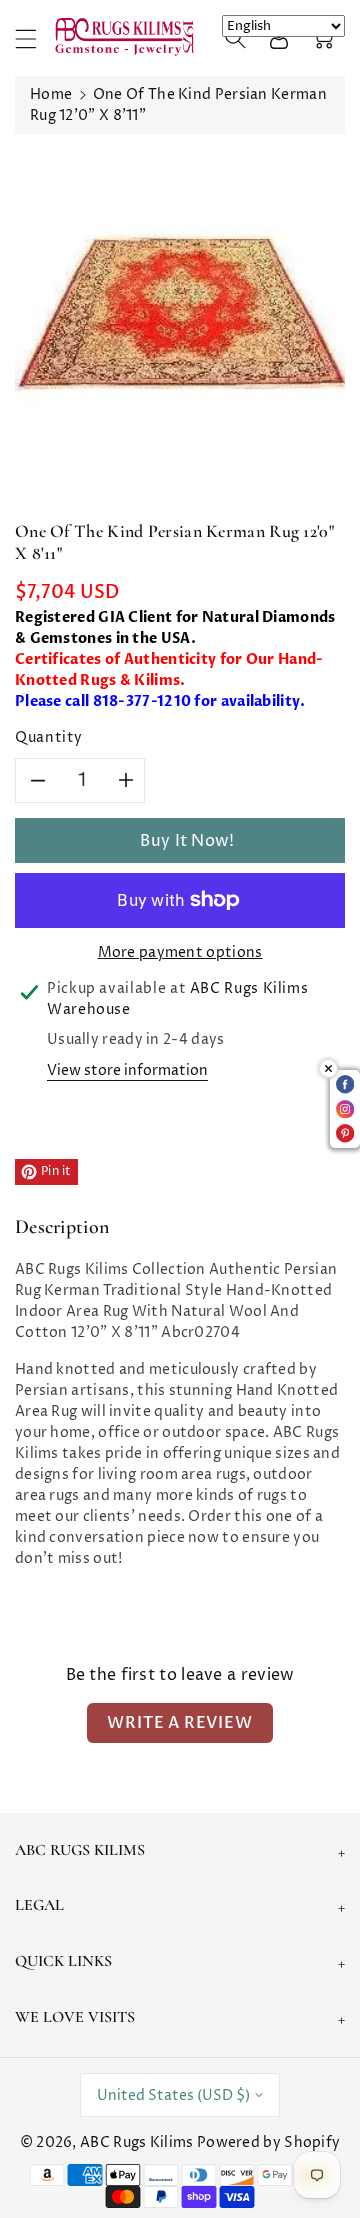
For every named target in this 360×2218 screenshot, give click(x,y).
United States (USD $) (173, 2095)
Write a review (179, 1723)
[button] (35, 38)
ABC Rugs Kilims (137, 2142)
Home (51, 94)
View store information (127, 1070)
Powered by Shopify (268, 2142)
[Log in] (279, 38)
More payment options (180, 952)
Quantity (49, 737)
